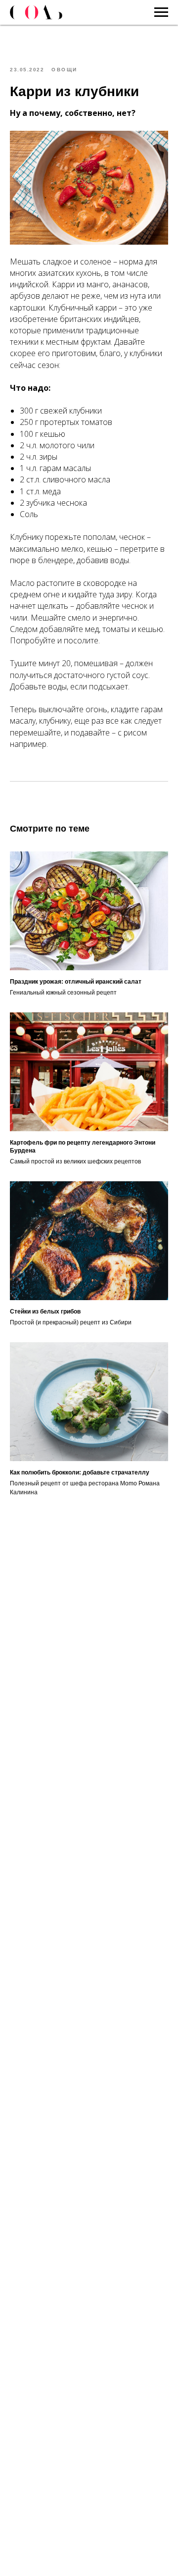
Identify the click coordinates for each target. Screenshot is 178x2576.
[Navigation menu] (161, 12)
